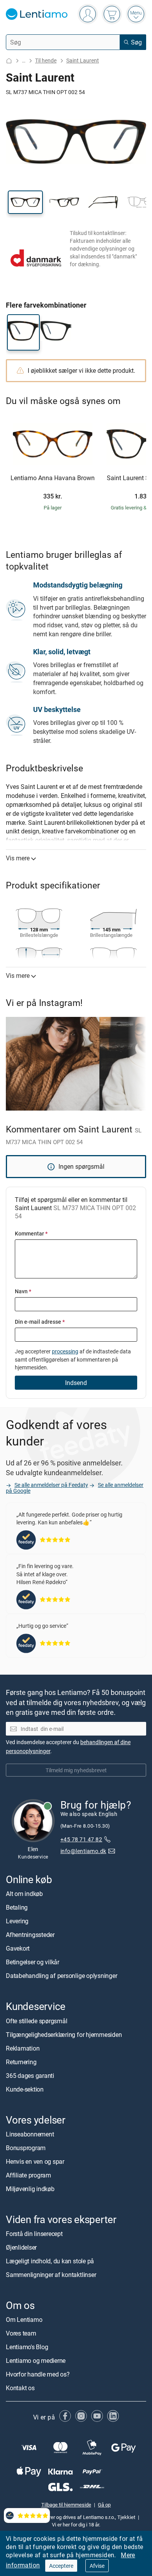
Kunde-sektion (25, 2089)
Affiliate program (28, 2175)
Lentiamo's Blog (27, 2347)
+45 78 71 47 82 (81, 1840)
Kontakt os (20, 2388)
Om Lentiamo (24, 2320)
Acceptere (61, 2566)
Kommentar (31, 1233)
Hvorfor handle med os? (38, 2375)
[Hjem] (9, 61)
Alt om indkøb (24, 1894)
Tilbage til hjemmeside (66, 2505)
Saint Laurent (83, 60)
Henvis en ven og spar (35, 2161)
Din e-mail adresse (40, 1322)
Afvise (97, 2566)
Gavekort (18, 1949)
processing (65, 1351)
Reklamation (23, 2048)
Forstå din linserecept (34, 2234)
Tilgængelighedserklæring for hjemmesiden (64, 2035)
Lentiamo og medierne (36, 2361)
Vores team (21, 2334)
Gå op (104, 2505)
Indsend (76, 1383)
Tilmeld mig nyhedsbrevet (76, 1770)
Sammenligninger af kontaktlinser (51, 2275)
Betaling (17, 1908)
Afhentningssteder (30, 1935)
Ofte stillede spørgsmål (36, 2021)
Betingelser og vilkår (33, 1962)
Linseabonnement (30, 2134)
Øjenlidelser (21, 2247)
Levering (17, 1921)
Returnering (21, 2062)
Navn (23, 1291)
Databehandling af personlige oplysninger (61, 1976)
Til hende (46, 60)
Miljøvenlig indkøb (30, 2189)
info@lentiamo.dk (83, 1851)
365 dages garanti (30, 2076)
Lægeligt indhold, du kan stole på (50, 2261)
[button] (25, 202)
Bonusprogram (26, 2148)
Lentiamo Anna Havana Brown (53, 478)
